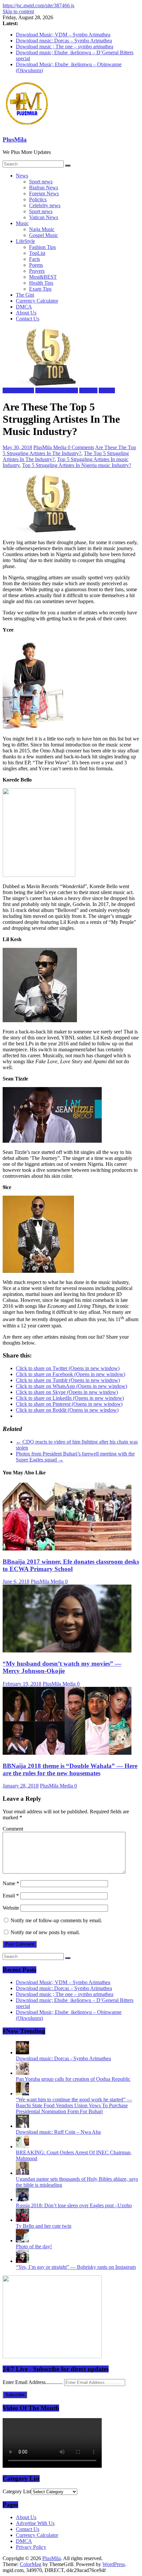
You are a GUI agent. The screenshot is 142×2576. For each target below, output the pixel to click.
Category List (17, 2491)
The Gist (25, 295)
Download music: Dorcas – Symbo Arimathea (64, 41)
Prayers (37, 271)
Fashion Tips (42, 247)
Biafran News (44, 188)
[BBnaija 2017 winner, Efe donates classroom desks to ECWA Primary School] (67, 1549)
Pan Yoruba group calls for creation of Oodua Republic (73, 2079)
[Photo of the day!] (22, 2241)
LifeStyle (25, 241)
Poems (36, 265)
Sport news (41, 182)
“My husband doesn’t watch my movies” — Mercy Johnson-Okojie (62, 1667)
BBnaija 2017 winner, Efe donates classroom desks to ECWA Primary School (71, 1565)
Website (11, 1908)
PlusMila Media (51, 447)
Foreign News (44, 193)
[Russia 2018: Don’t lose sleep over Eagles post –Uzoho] (22, 2199)
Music (22, 223)
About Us (26, 313)
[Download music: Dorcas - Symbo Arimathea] (22, 2052)
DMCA (24, 307)
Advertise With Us (35, 2523)
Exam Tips (40, 289)
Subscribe (15, 2395)
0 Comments (81, 447)
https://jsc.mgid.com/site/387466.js (38, 5)
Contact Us (28, 319)
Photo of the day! (34, 2246)
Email (11, 1896)
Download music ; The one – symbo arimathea (65, 47)
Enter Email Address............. (33, 2382)
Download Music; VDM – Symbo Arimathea (63, 35)
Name (11, 1883)
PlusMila (15, 140)
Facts (35, 259)
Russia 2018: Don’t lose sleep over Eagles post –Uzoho (74, 2205)
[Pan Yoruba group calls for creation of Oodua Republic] (22, 2073)
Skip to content (18, 11)
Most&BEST (43, 277)
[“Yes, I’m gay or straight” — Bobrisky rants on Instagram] (22, 2261)
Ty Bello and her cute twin (44, 2226)
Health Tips (41, 283)
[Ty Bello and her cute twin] (22, 2220)
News (22, 176)
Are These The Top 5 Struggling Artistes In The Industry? (69, 450)
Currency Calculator (37, 301)
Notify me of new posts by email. (45, 1932)
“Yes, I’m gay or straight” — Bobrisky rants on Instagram (76, 2267)
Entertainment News (57, 390)
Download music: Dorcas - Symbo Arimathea (63, 2058)
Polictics (38, 199)
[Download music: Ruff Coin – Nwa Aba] (22, 2126)
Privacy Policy (31, 2547)
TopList (37, 253)
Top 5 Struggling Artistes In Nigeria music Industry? (77, 465)
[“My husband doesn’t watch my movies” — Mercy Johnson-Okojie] (67, 1651)
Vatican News (44, 217)
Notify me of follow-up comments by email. (56, 1920)
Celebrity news (45, 205)
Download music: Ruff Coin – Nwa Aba (58, 2132)
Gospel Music (44, 235)
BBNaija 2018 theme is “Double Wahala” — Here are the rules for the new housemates (70, 1769)
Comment (13, 1829)
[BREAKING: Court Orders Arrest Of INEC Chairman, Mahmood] (22, 2147)
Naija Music (42, 229)
